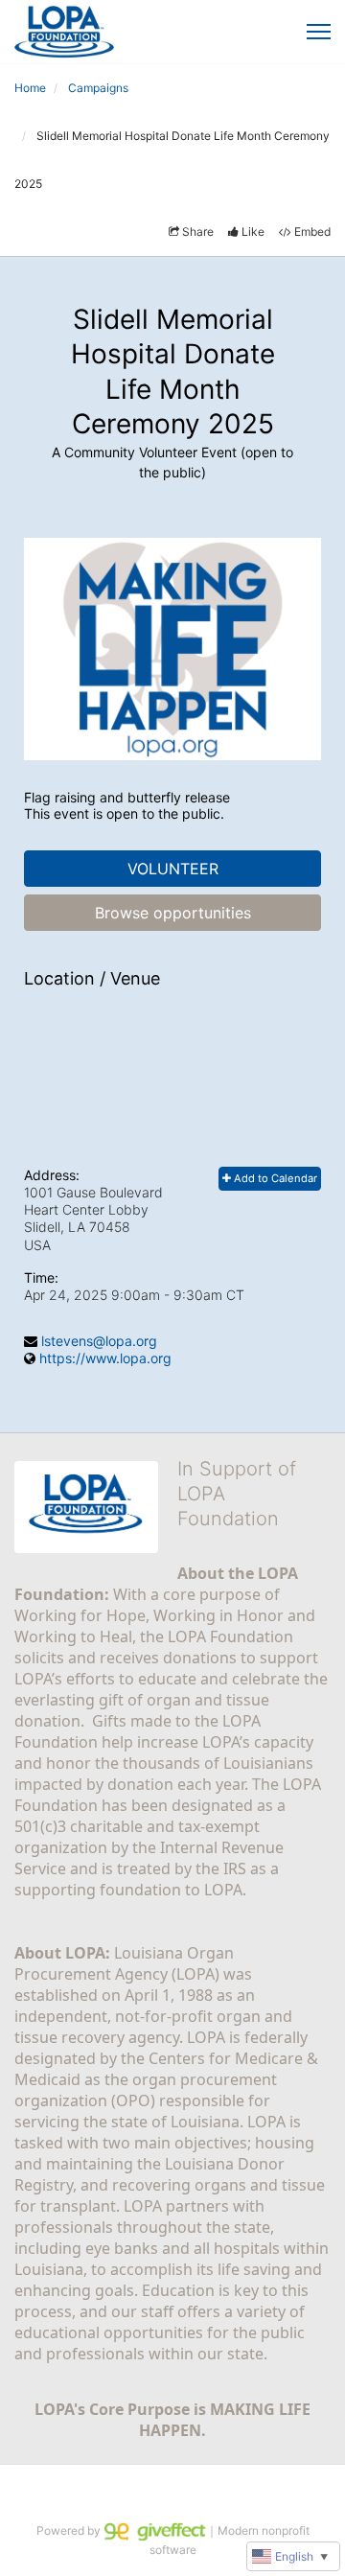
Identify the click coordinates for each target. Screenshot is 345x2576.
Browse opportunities (173, 913)
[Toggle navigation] (319, 32)
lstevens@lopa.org (99, 1341)
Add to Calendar (274, 1178)
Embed (312, 232)
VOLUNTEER (173, 869)
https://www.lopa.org (105, 1358)
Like (253, 232)
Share (198, 232)
